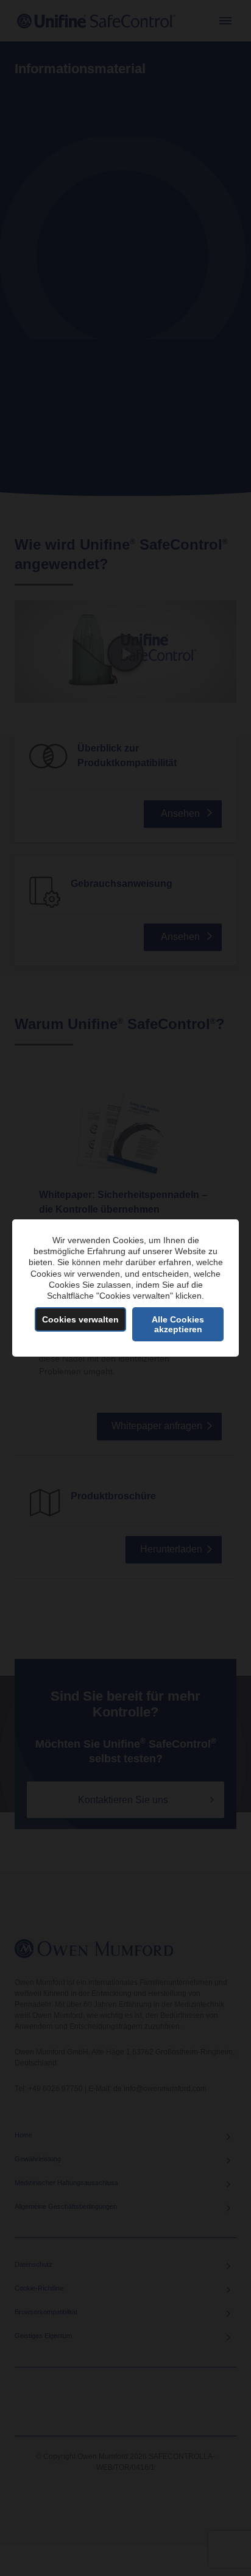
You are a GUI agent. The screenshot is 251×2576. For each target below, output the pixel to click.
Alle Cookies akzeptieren (178, 1324)
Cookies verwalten (80, 1319)
